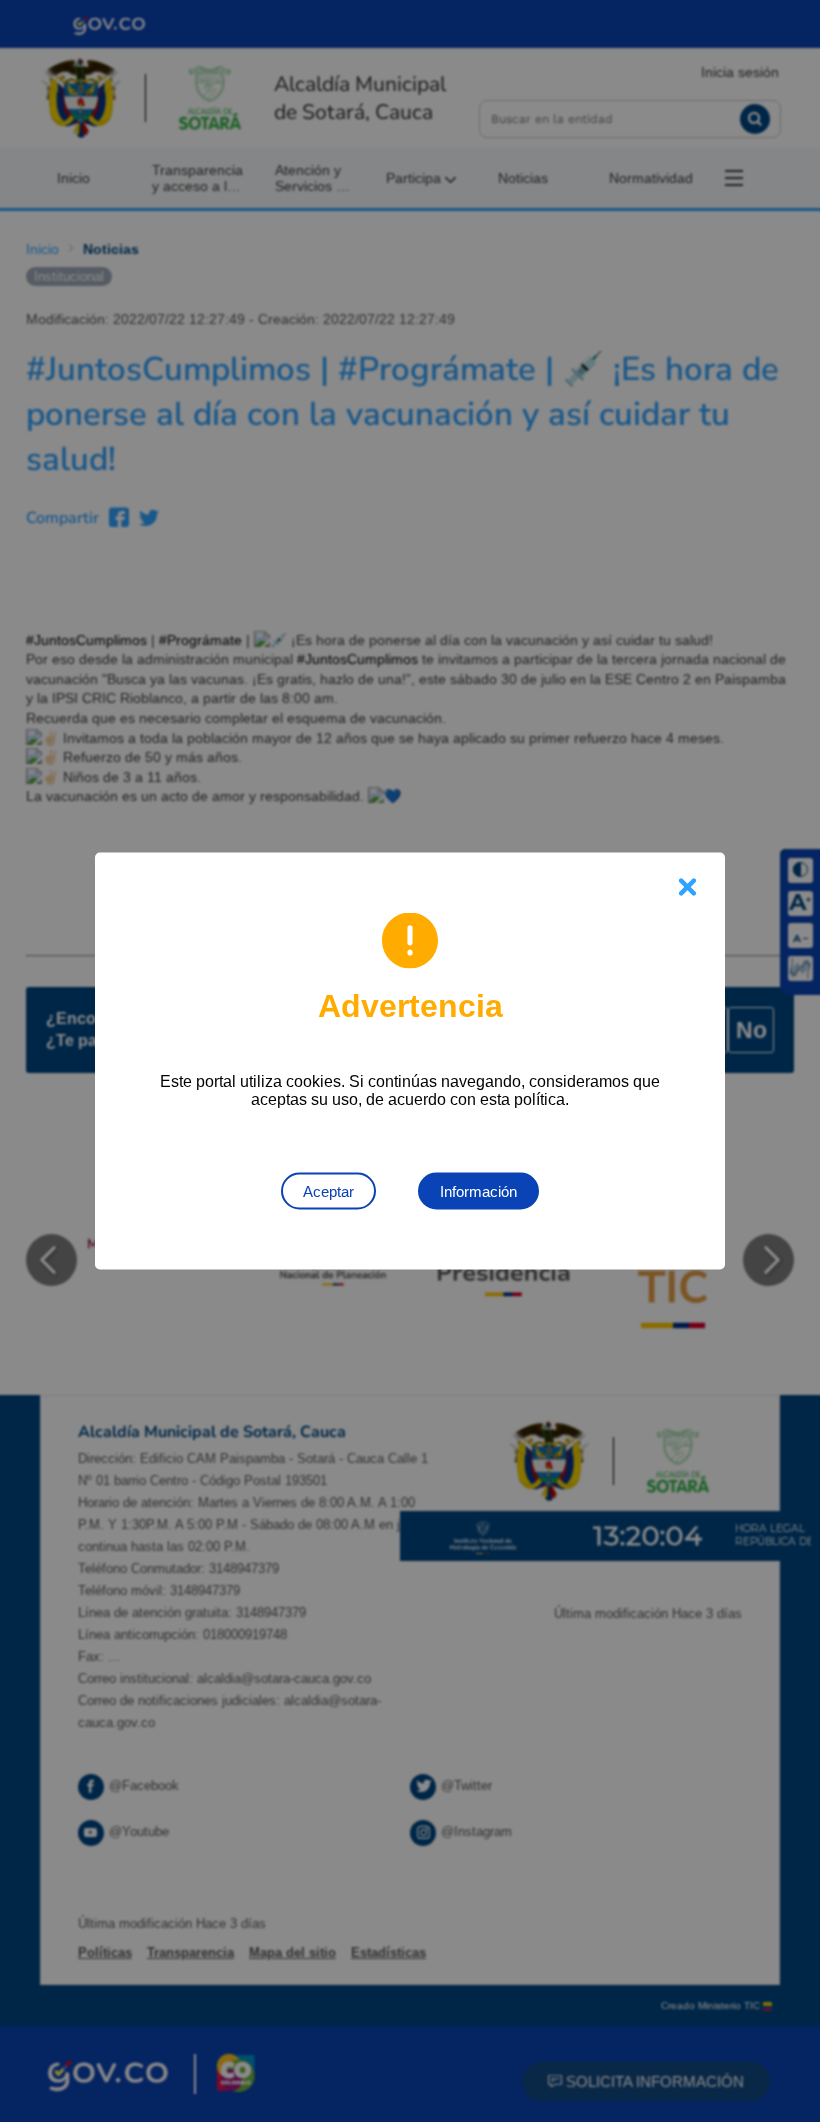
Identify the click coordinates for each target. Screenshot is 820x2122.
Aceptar (328, 1191)
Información (478, 1191)
